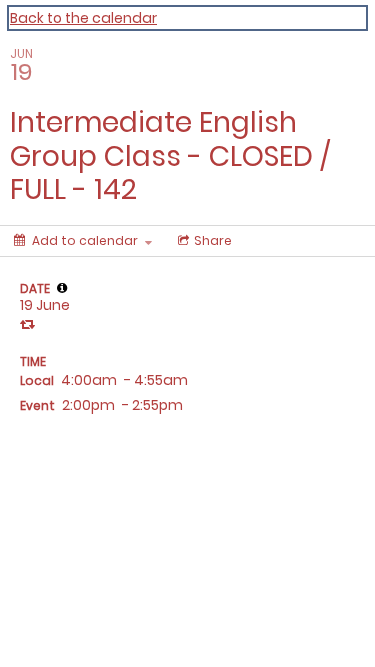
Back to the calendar (83, 18)
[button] (62, 288)
